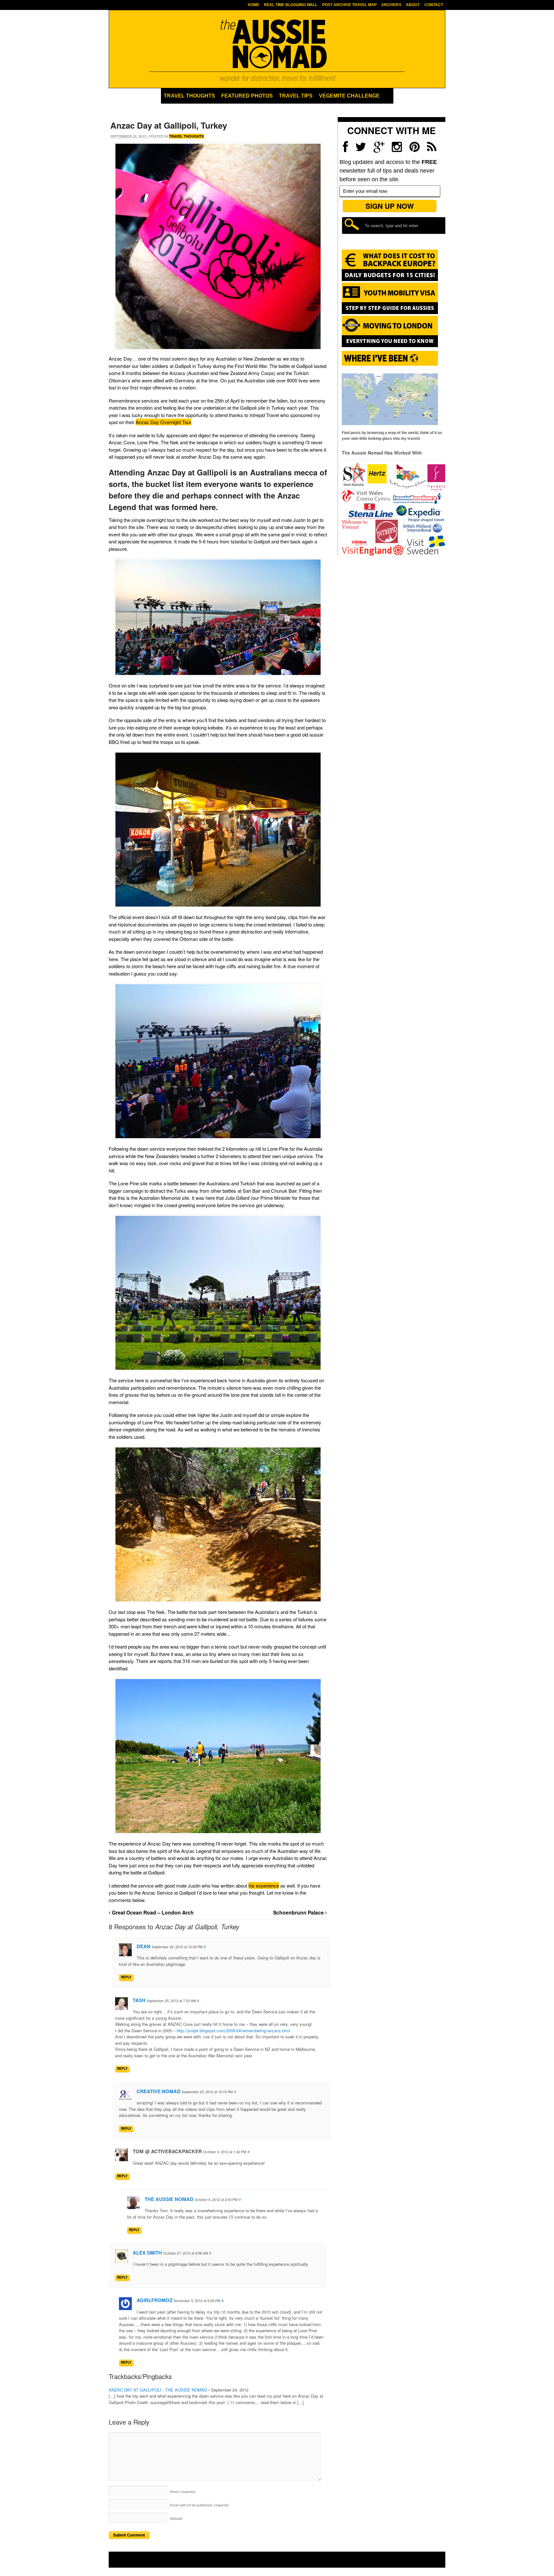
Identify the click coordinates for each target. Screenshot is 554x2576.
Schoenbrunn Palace (299, 1912)
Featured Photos (247, 96)
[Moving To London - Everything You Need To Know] (390, 344)
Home (254, 5)
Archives (391, 5)
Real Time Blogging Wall (291, 5)
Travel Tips (296, 96)
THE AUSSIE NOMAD (169, 2199)
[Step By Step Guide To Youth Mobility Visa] (390, 313)
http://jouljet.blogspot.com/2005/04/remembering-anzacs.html (233, 2030)
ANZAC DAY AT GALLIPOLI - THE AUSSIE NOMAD (158, 2390)
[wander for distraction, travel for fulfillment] (277, 50)
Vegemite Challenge (349, 96)
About (413, 5)
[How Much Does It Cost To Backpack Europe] (390, 280)
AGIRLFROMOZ (155, 2300)
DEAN (143, 1946)
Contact (434, 5)
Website (176, 2518)
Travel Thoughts (189, 96)
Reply (126, 1977)
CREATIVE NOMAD (159, 2091)
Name (183, 2491)
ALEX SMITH (147, 2253)
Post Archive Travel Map (349, 5)
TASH (139, 2000)
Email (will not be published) (199, 2505)
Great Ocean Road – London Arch (152, 1912)
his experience (264, 1885)
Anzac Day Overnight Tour (163, 422)
